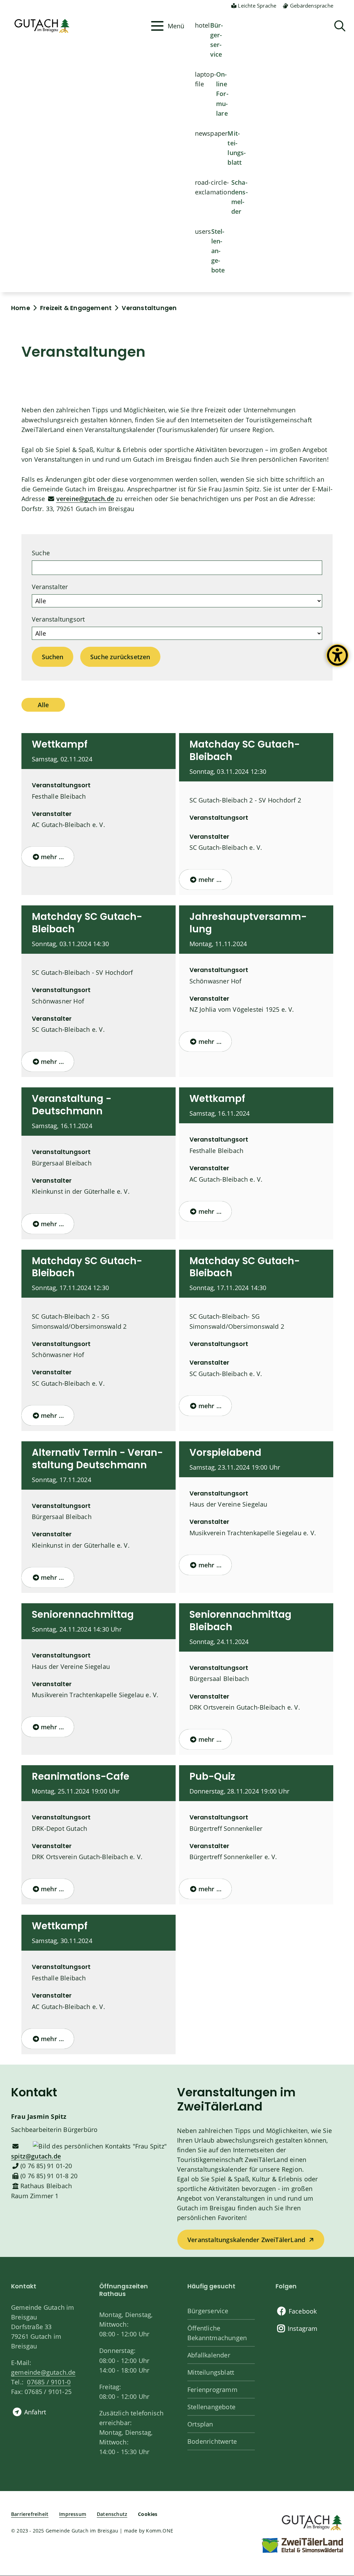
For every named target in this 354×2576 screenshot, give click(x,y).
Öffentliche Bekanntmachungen (217, 2333)
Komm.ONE (160, 2531)
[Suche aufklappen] (340, 26)
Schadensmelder (240, 197)
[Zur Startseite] (311, 2522)
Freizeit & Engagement (76, 308)
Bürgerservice (217, 40)
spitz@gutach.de (36, 2156)
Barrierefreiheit (30, 2514)
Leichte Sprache (257, 6)
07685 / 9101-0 (49, 2382)
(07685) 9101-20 (46, 2166)
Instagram (303, 2328)
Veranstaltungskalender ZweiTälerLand (246, 2240)
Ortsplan (200, 2424)
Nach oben (337, 2440)
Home (21, 308)
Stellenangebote (218, 251)
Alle (43, 705)
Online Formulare (222, 94)
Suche (41, 553)
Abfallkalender (209, 2355)
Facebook (303, 2311)
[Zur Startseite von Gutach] (79, 26)
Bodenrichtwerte (212, 2441)
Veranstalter (50, 587)
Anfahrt (35, 2412)
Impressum (73, 2514)
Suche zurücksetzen (120, 657)
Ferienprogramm (212, 2390)
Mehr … (52, 857)
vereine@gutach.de (85, 499)
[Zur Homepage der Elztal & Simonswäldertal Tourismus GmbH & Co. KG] (302, 2545)
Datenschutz (112, 2514)
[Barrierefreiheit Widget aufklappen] (337, 661)
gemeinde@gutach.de (43, 2372)
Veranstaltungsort (58, 619)
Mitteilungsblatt (237, 148)
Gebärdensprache (312, 6)
